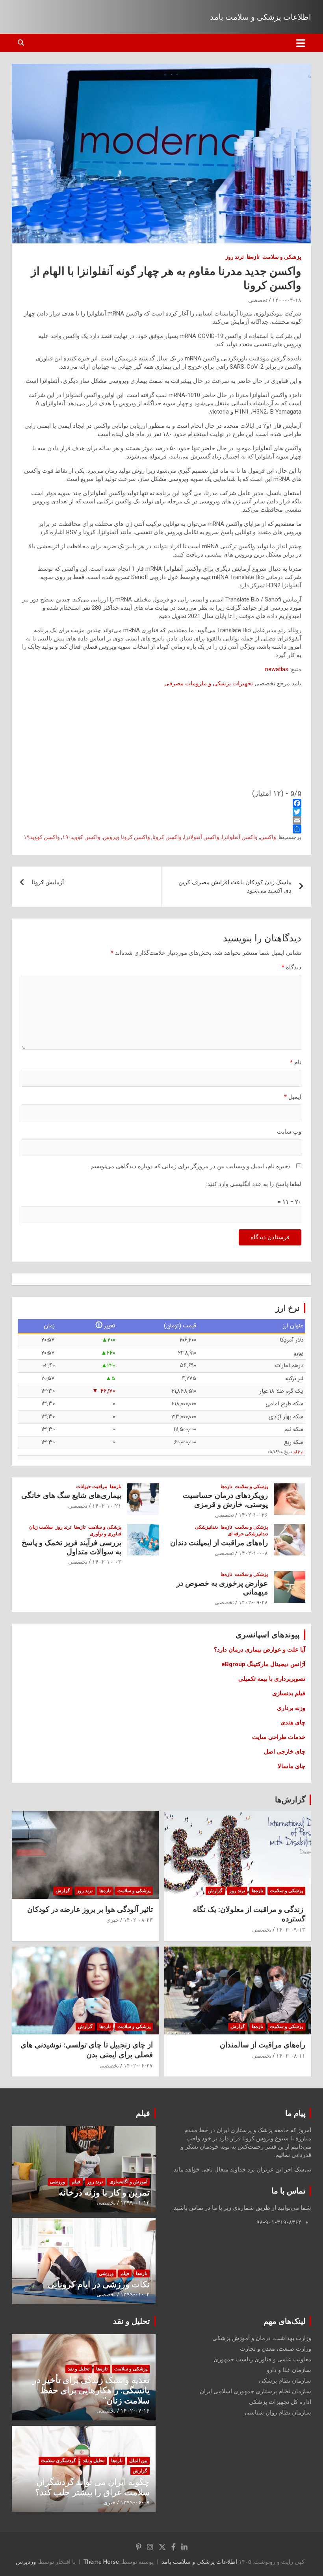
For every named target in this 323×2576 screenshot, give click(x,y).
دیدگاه (291, 967)
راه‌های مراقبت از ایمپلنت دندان (219, 1543)
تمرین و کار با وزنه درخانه (104, 2193)
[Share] (161, 829)
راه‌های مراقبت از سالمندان (263, 2045)
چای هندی (293, 1722)
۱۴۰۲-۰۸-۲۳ (138, 1920)
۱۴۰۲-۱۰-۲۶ (253, 1515)
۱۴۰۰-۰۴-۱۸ (287, 300)
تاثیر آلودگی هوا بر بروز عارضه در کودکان (90, 1909)
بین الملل (138, 2461)
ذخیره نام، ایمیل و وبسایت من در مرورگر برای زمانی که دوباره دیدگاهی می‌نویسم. (190, 1166)
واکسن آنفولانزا (202, 837)
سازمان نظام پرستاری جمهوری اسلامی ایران (255, 2391)
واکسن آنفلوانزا (240, 837)
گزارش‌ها (290, 1800)
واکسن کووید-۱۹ (81, 837)
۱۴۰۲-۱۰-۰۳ (107, 1562)
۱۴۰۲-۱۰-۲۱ (107, 1506)
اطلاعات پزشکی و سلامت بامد (261, 17)
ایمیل (293, 1097)
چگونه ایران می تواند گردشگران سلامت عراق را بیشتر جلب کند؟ (92, 2487)
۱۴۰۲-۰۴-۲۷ (138, 2066)
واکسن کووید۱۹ (42, 837)
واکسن (268, 837)
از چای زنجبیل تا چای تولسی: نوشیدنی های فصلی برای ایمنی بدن (87, 2050)
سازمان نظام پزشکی (285, 2381)
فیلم (143, 2113)
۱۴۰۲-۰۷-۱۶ (135, 2411)
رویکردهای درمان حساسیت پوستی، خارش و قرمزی (225, 1500)
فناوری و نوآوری (106, 1534)
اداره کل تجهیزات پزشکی (280, 2402)
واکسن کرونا (167, 837)
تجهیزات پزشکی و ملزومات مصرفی (209, 683)
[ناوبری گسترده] (301, 43)
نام (296, 1062)
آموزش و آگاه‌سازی (128, 2182)
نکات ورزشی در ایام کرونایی (99, 2284)
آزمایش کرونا (48, 882)
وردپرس (26, 2562)
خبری (113, 1920)
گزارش (215, 1891)
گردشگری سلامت (58, 2461)
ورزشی (58, 2182)
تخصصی (258, 300)
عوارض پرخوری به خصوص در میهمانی (222, 1588)
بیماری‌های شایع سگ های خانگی (71, 1495)
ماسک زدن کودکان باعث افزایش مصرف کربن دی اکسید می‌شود (235, 886)
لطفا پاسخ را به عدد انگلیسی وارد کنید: (254, 1184)
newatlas (277, 669)
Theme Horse (101, 2562)
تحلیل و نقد (132, 2321)
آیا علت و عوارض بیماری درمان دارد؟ (260, 1650)
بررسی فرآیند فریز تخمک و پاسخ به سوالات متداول (71, 1547)
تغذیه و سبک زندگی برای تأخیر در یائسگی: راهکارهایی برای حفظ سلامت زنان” (91, 2390)
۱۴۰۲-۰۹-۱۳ (291, 1930)
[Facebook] (161, 803)
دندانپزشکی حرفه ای (248, 1534)
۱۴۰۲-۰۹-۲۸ (253, 1602)
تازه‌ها (253, 257)
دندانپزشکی (206, 1527)
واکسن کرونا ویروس (126, 837)
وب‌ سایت (289, 1132)
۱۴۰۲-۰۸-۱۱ (291, 2056)
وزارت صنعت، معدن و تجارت (276, 2349)
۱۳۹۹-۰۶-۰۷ (135, 2502)
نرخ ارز (298, 1452)
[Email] (161, 820)
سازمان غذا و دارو (289, 2370)
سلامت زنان (41, 1527)
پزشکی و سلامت (282, 257)
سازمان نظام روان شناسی (278, 2413)
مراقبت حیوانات (92, 1487)
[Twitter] (161, 812)
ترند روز (235, 257)
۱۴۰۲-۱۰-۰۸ (253, 1553)
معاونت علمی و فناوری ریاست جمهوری (262, 2359)
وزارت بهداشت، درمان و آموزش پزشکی (262, 2338)
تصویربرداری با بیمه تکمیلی (272, 1679)
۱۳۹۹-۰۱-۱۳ (135, 2203)
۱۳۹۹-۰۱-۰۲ (135, 2294)
